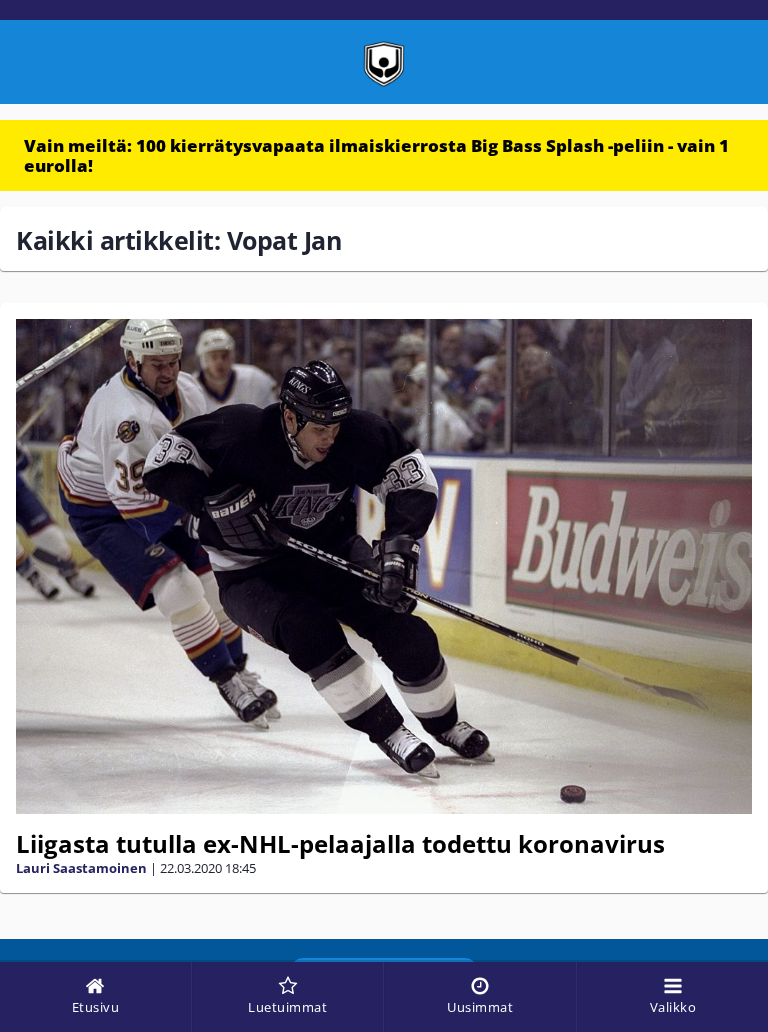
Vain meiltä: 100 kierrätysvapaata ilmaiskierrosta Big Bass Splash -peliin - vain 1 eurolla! (376, 155)
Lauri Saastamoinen (81, 868)
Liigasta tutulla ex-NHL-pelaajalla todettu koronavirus (340, 843)
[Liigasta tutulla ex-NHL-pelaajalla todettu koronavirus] (384, 566)
